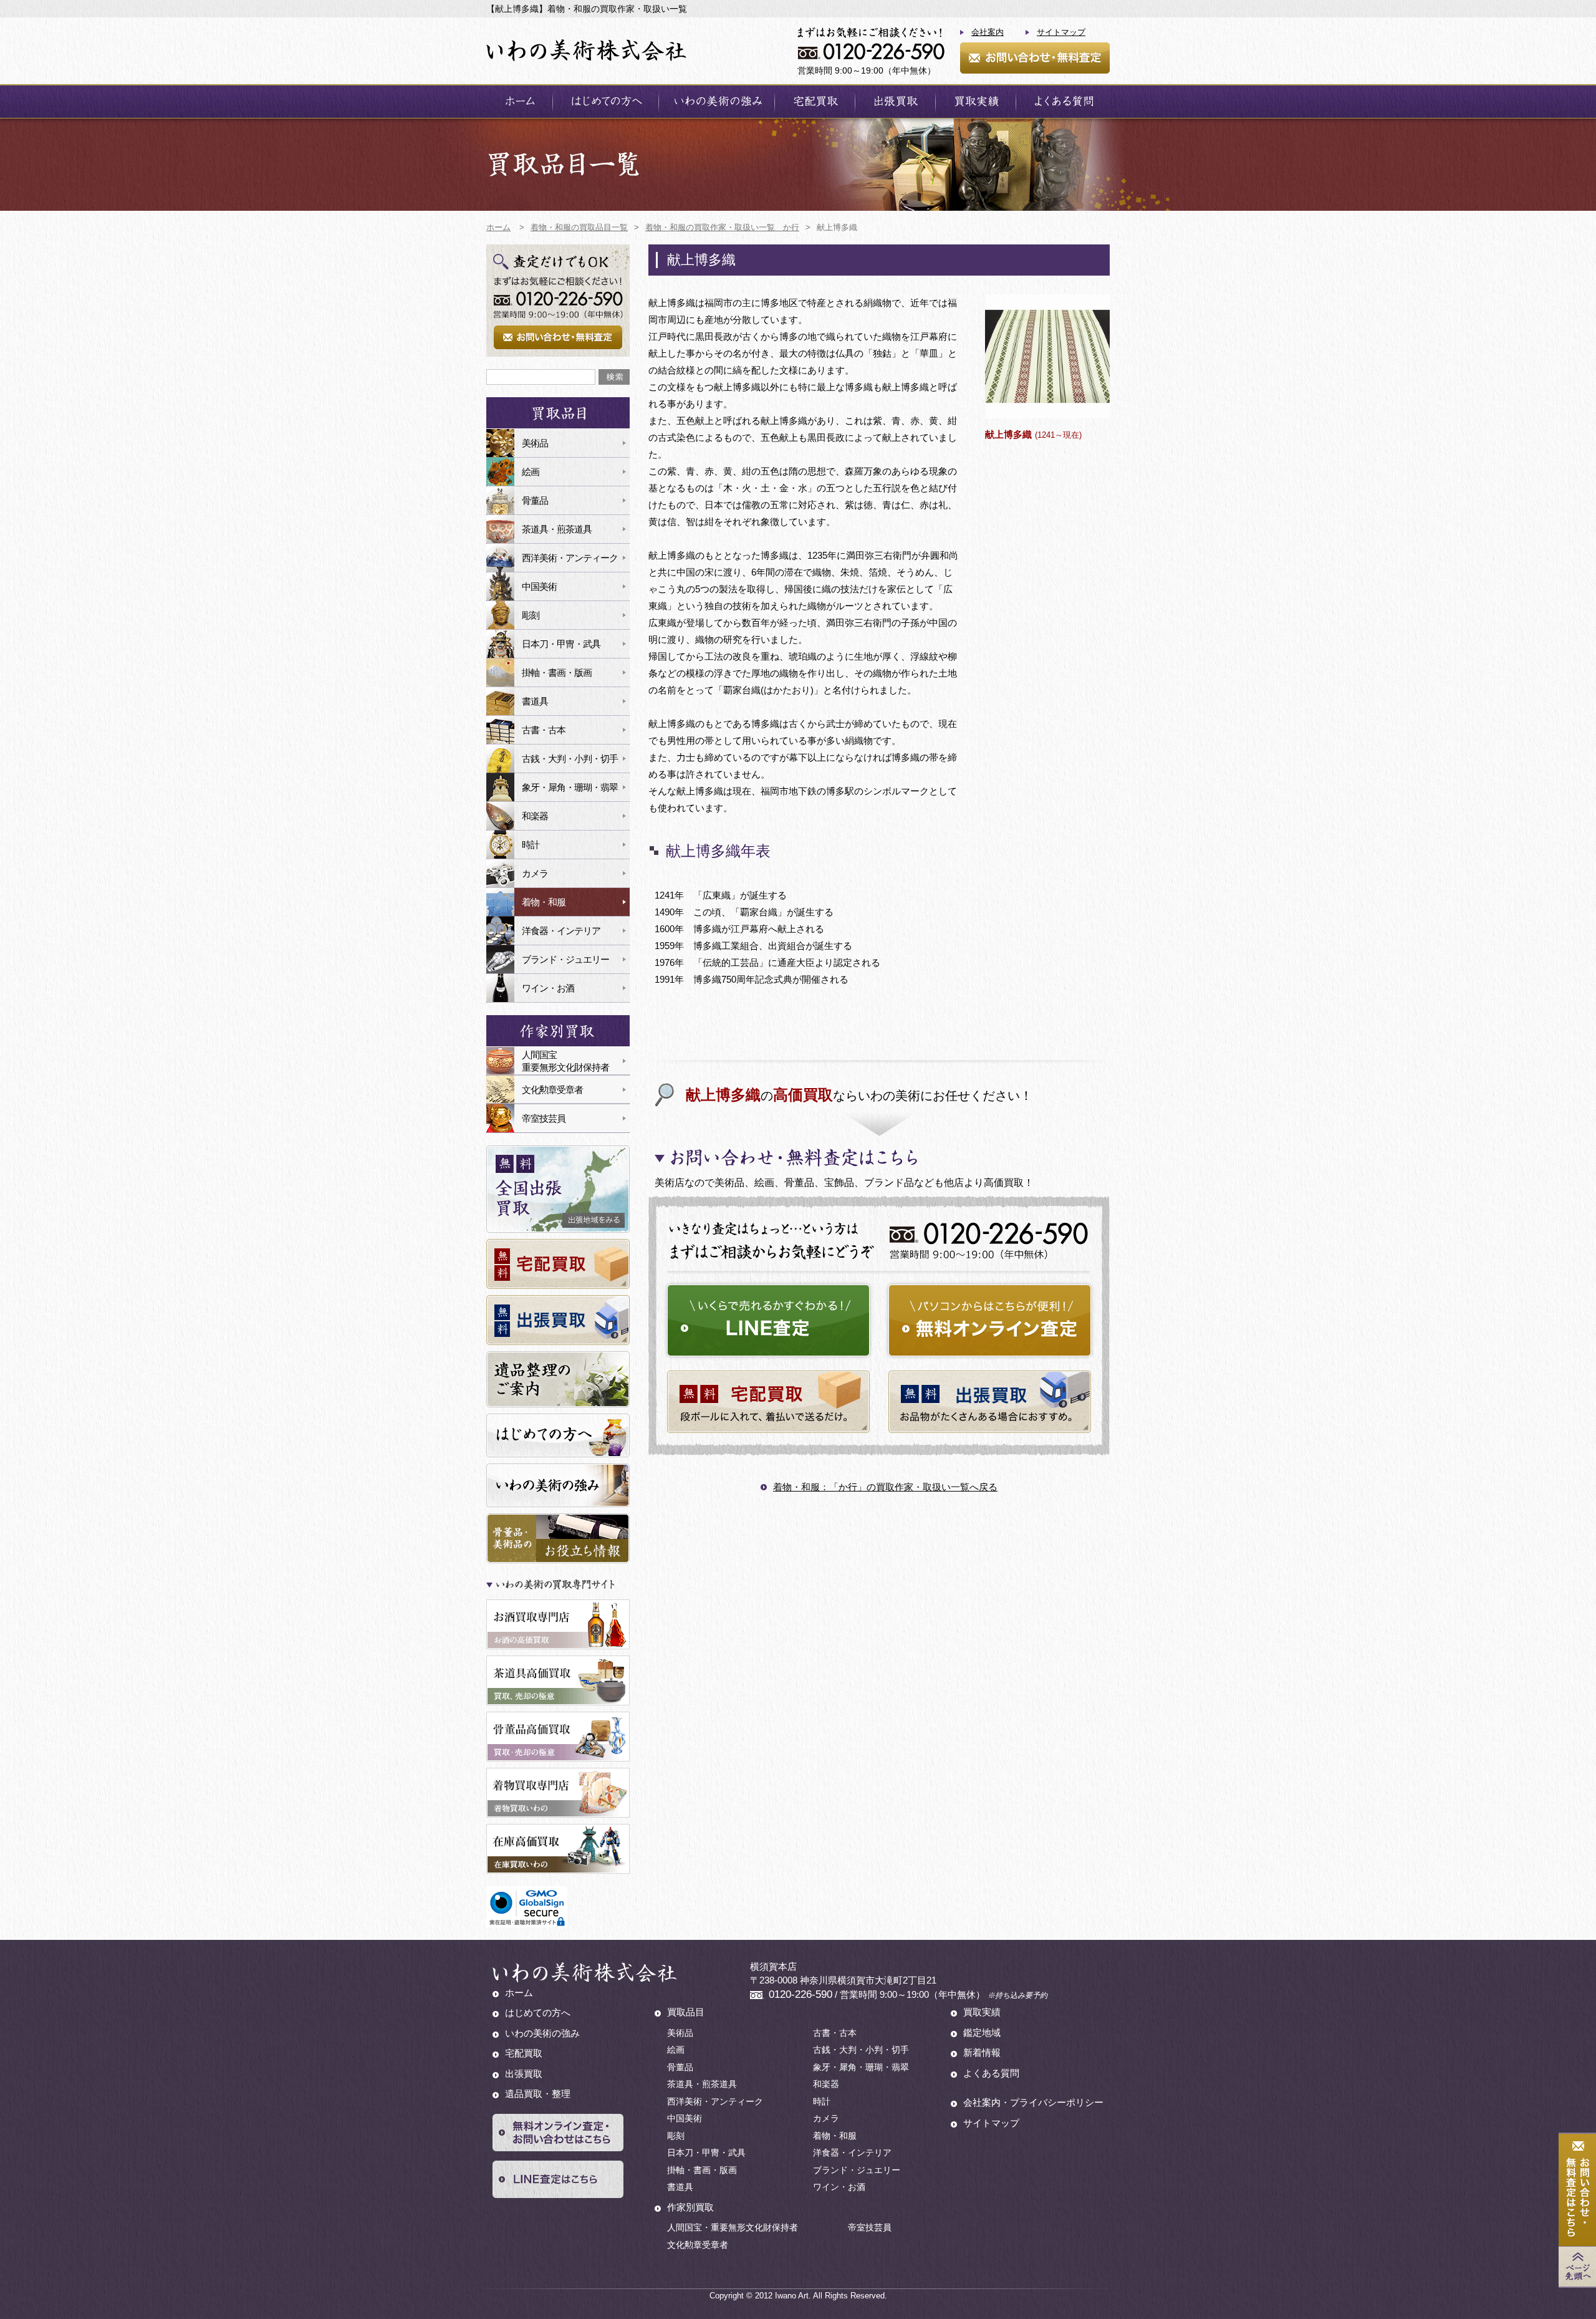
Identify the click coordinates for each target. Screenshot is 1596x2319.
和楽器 (535, 816)
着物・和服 (544, 902)
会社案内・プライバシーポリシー (1033, 2102)
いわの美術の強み (717, 101)
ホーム (519, 101)
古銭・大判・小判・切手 (570, 759)
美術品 (535, 443)
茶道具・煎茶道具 (557, 529)
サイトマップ (1061, 32)
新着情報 (982, 2052)
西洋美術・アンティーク (570, 558)
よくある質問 (1063, 101)
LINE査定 (768, 1320)
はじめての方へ (606, 101)
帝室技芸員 (544, 1118)
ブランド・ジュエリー (565, 959)
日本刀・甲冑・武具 (561, 644)
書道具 (535, 701)
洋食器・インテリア (561, 931)
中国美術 (539, 586)
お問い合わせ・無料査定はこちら (1577, 2190)
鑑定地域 (982, 2032)
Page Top (1577, 2267)
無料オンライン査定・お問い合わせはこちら (558, 2133)
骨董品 (535, 500)
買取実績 (976, 101)
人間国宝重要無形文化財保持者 (565, 1061)
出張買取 (895, 101)
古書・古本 (544, 730)
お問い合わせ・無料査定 (1035, 58)
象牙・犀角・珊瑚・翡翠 (570, 787)
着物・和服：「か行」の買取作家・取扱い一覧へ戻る (885, 1487)
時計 (531, 845)
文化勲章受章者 (552, 1090)
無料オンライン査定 (990, 1320)
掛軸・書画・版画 (557, 673)
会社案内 (988, 32)
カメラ (535, 873)
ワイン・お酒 (548, 988)
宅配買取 (815, 101)
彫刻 (531, 615)
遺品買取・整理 (538, 2094)
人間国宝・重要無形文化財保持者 (733, 2227)
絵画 (531, 472)
